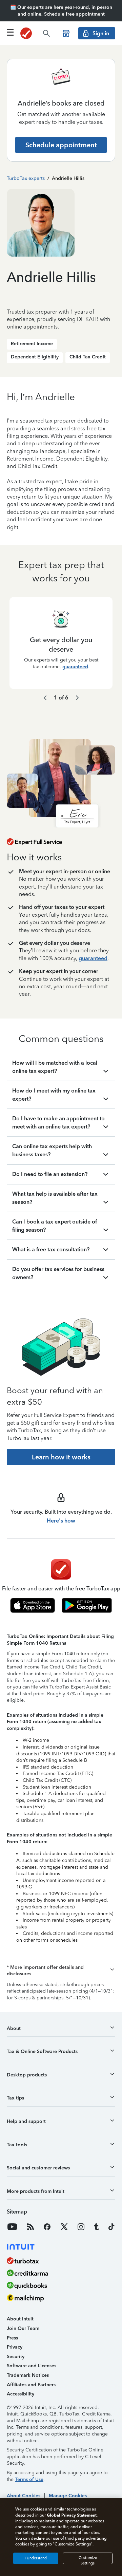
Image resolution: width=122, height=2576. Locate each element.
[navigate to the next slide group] (77, 698)
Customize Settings (88, 2560)
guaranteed (75, 667)
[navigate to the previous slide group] (45, 698)
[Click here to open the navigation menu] (10, 32)
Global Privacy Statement (72, 2515)
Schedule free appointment (74, 14)
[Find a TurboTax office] (66, 33)
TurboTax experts (26, 178)
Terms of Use (29, 2479)
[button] (61, 1971)
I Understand (36, 2558)
